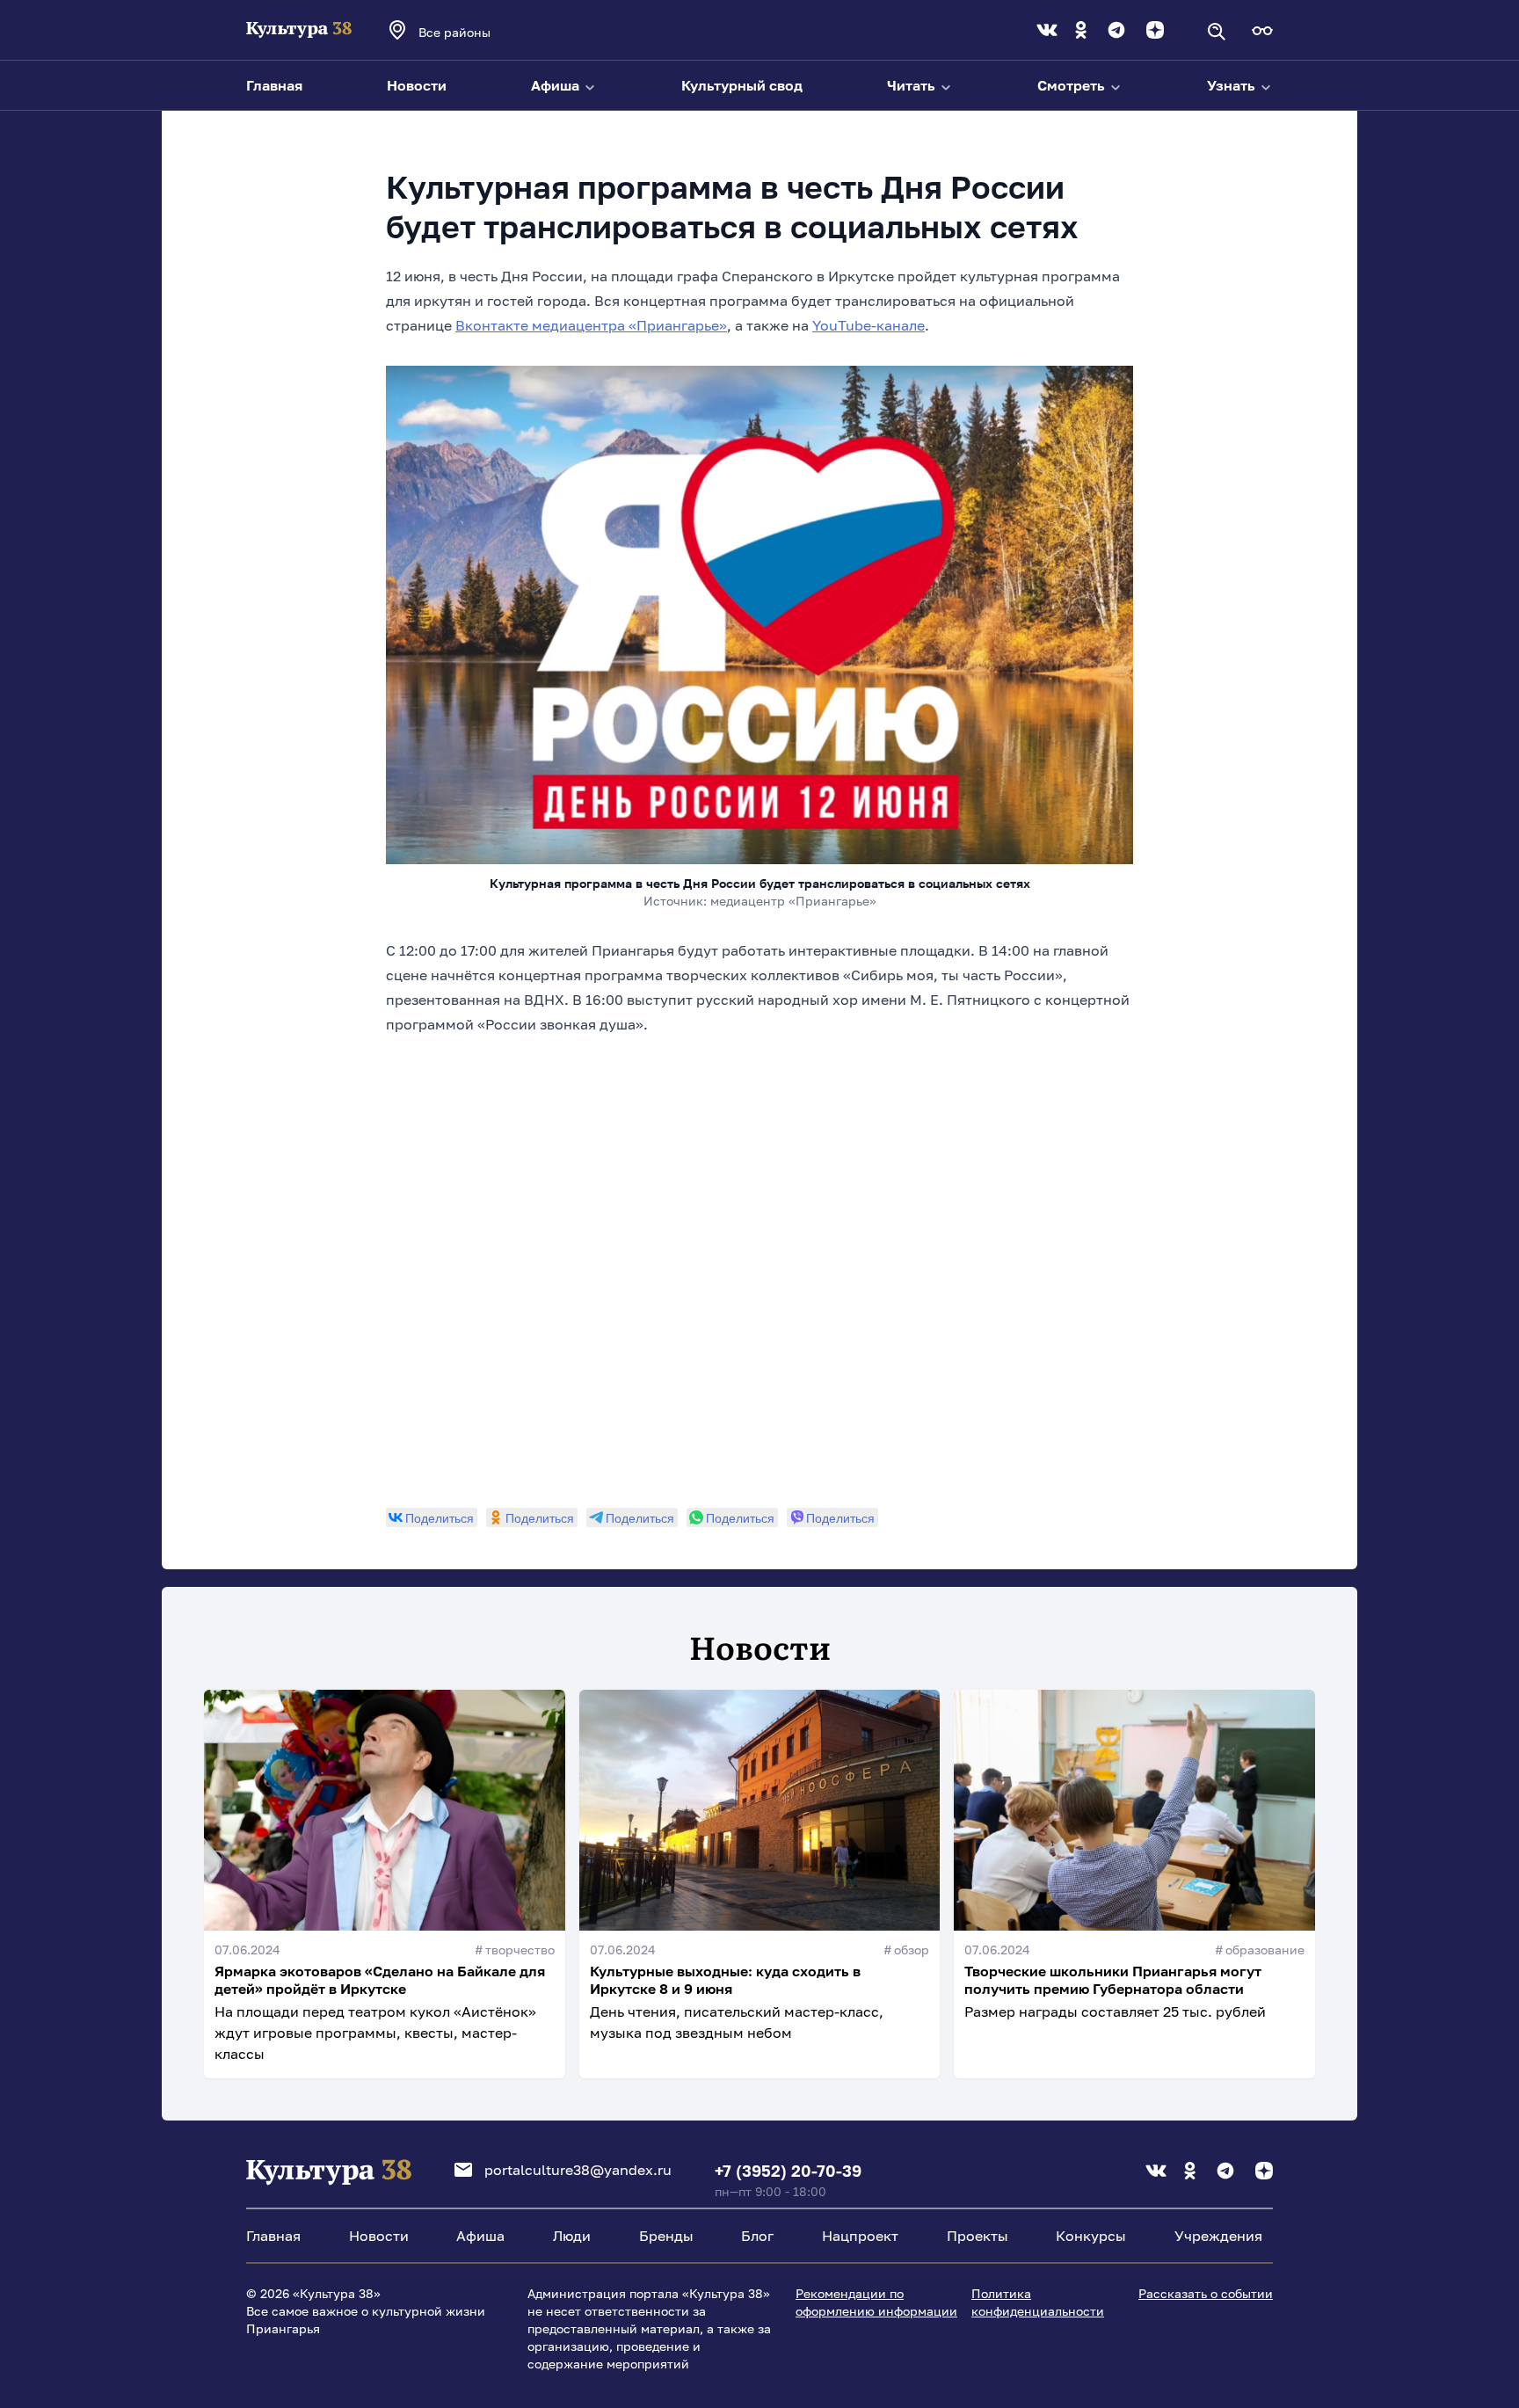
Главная (274, 85)
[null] (432, 1517)
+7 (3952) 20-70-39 (788, 2171)
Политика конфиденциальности (1038, 2302)
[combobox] (478, 32)
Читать (913, 85)
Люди (572, 2236)
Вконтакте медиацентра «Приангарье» (591, 325)
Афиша (557, 85)
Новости (417, 85)
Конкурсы (1091, 2236)
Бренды (666, 2236)
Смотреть (1073, 85)
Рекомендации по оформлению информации (876, 2302)
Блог (757, 2236)
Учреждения (1218, 2236)
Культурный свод (742, 85)
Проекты (978, 2236)
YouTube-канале (869, 325)
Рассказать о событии (1206, 2293)
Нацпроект (860, 2236)
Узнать (1233, 85)
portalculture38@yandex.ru (578, 2170)
